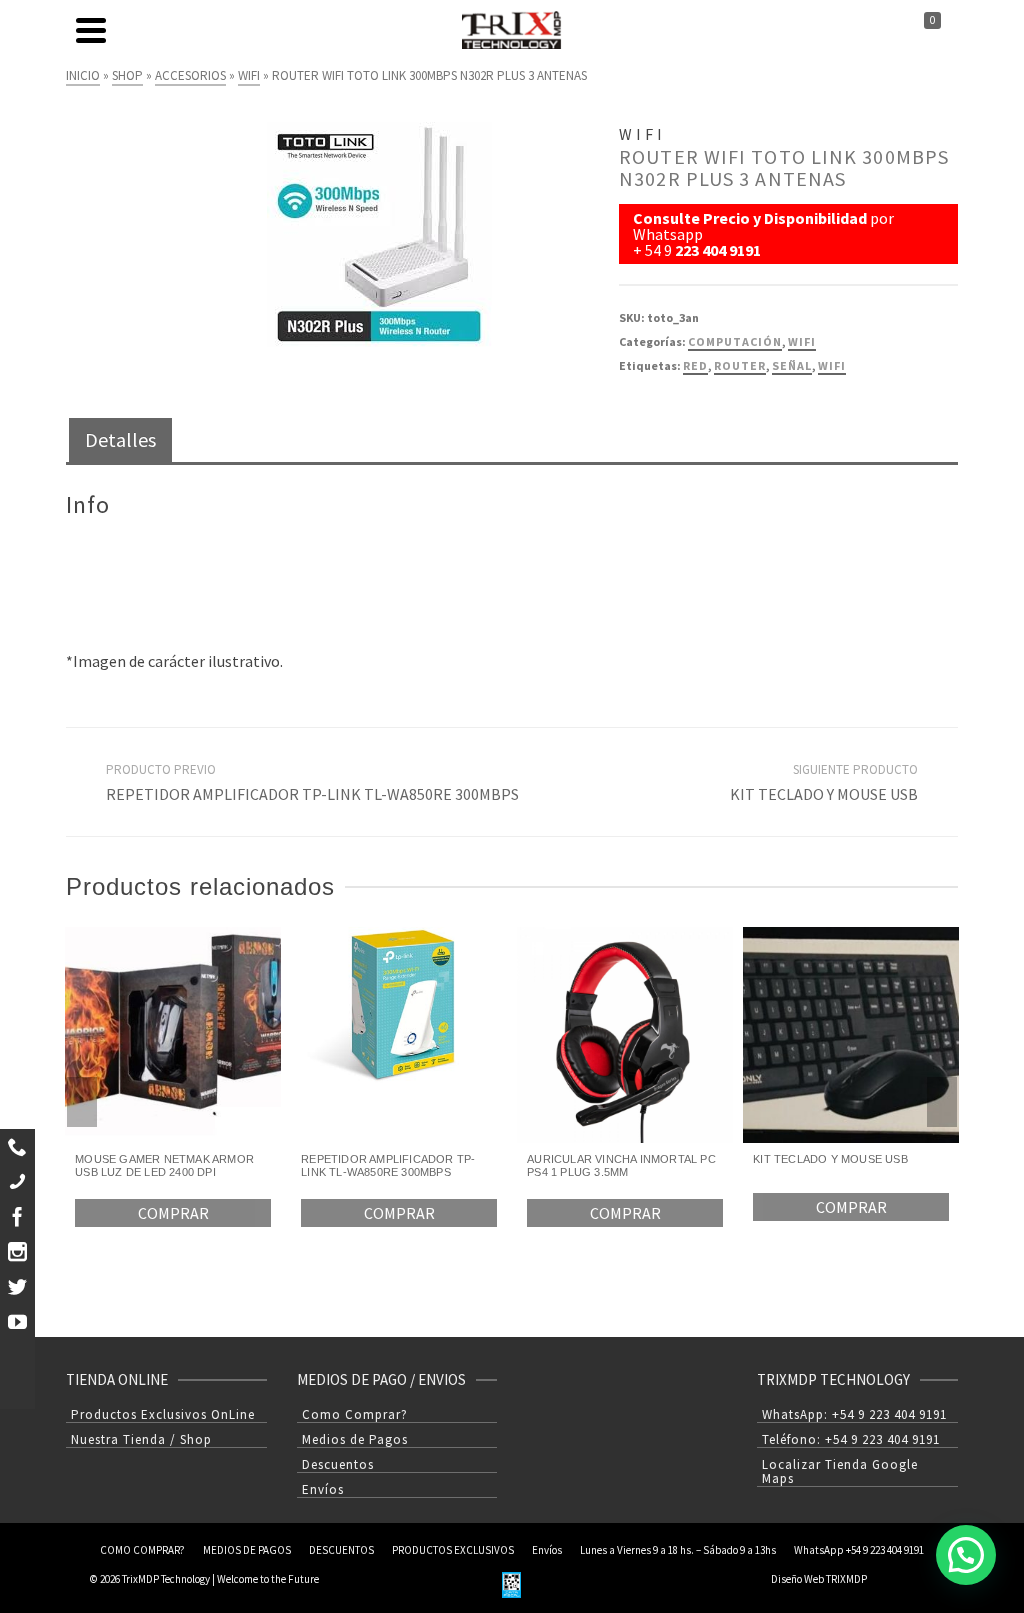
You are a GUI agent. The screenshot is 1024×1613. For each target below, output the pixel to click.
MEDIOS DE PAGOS (247, 1550)
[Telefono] (17, 1181)
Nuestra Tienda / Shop (141, 1439)
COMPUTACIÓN (735, 341)
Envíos (323, 1489)
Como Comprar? (355, 1414)
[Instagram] (17, 1251)
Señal (792, 365)
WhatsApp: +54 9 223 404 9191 (854, 1414)
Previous (82, 1102)
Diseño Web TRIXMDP (819, 1579)
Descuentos (338, 1464)
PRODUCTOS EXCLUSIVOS (453, 1550)
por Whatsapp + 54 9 (763, 234)
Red (695, 365)
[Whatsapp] (17, 1146)
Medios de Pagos (355, 1439)
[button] (966, 1555)
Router (740, 365)
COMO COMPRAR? (142, 1550)
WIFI (802, 341)
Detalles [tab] (120, 439)
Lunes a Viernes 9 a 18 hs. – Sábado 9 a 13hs (678, 1550)
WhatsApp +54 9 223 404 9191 (859, 1550)
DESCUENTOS (341, 1550)
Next (942, 1102)
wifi (832, 365)
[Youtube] (17, 1321)
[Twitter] (17, 1286)
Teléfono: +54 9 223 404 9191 (851, 1439)
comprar (173, 1213)
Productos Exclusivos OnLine (163, 1414)
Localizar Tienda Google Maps (840, 1471)
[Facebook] (17, 1216)
